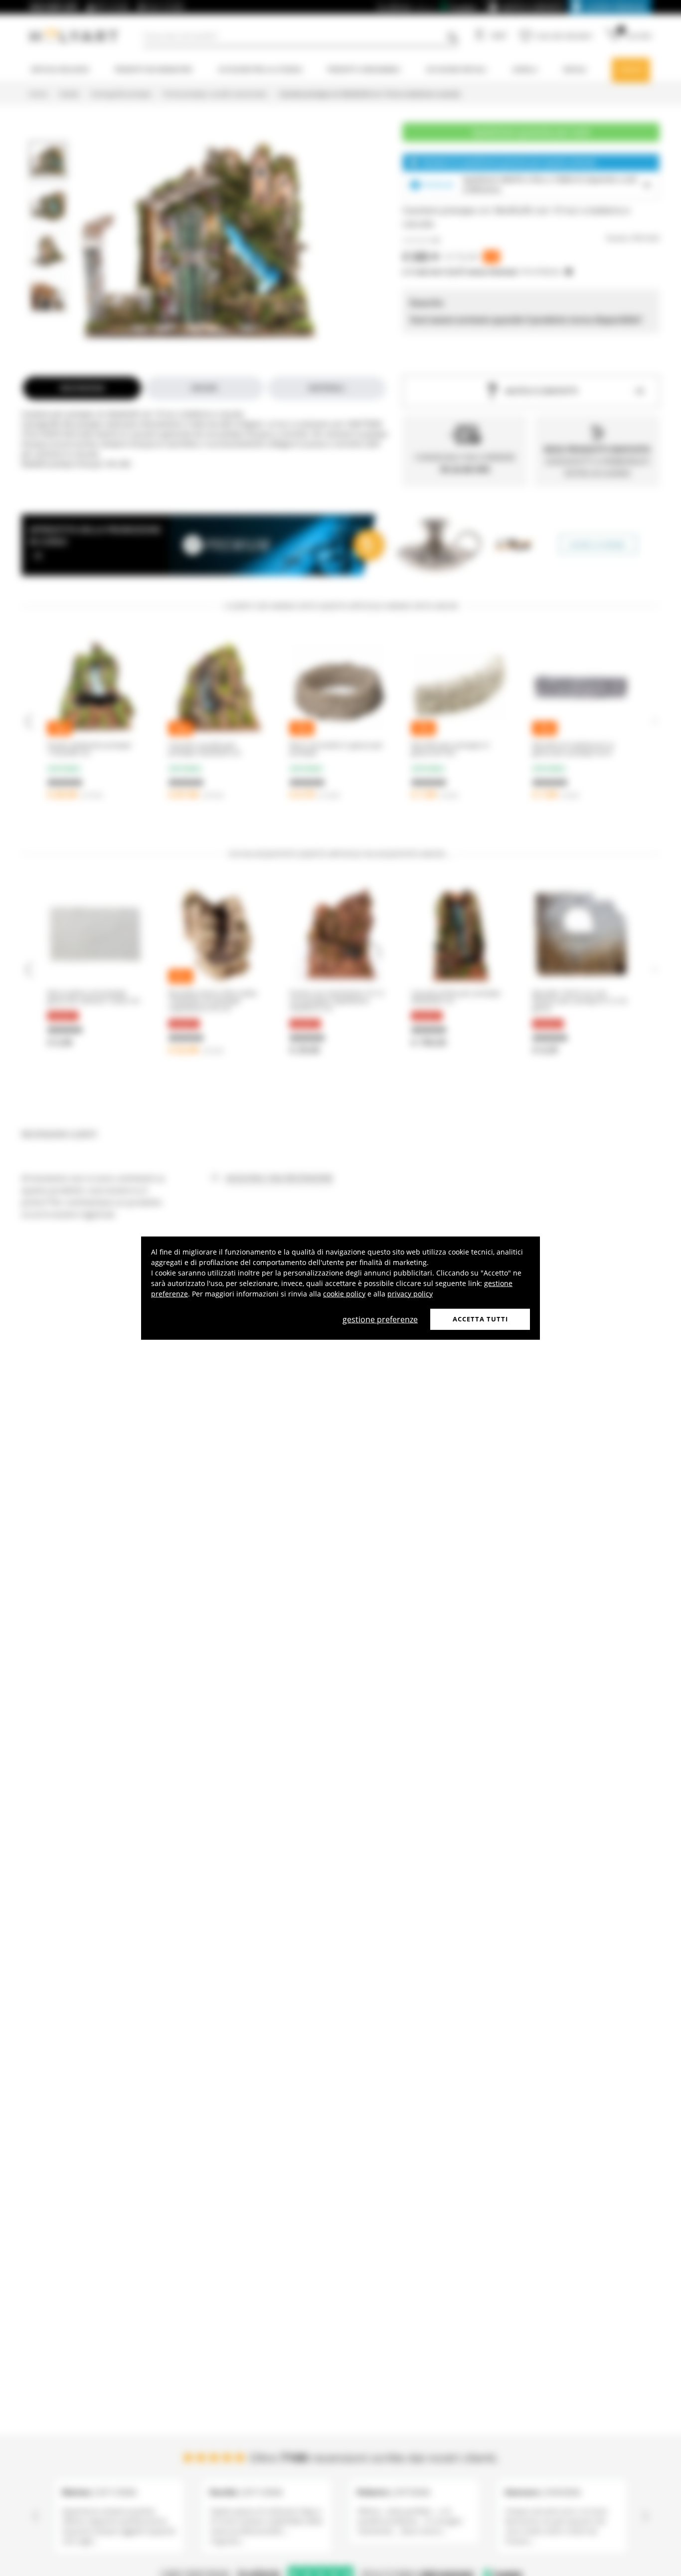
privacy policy (410, 1294)
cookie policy (344, 1294)
